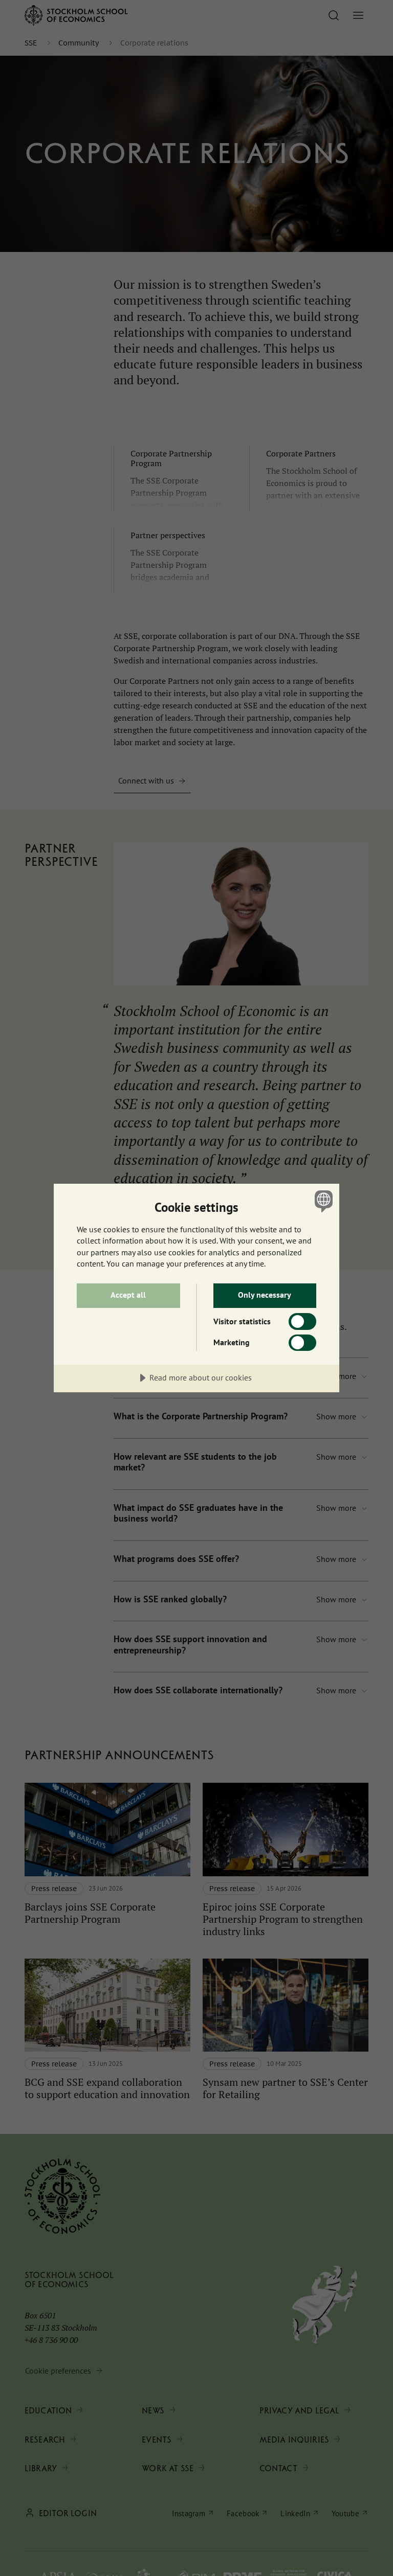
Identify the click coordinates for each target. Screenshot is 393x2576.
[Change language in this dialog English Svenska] (322, 1201)
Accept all (128, 1295)
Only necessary (265, 1295)
